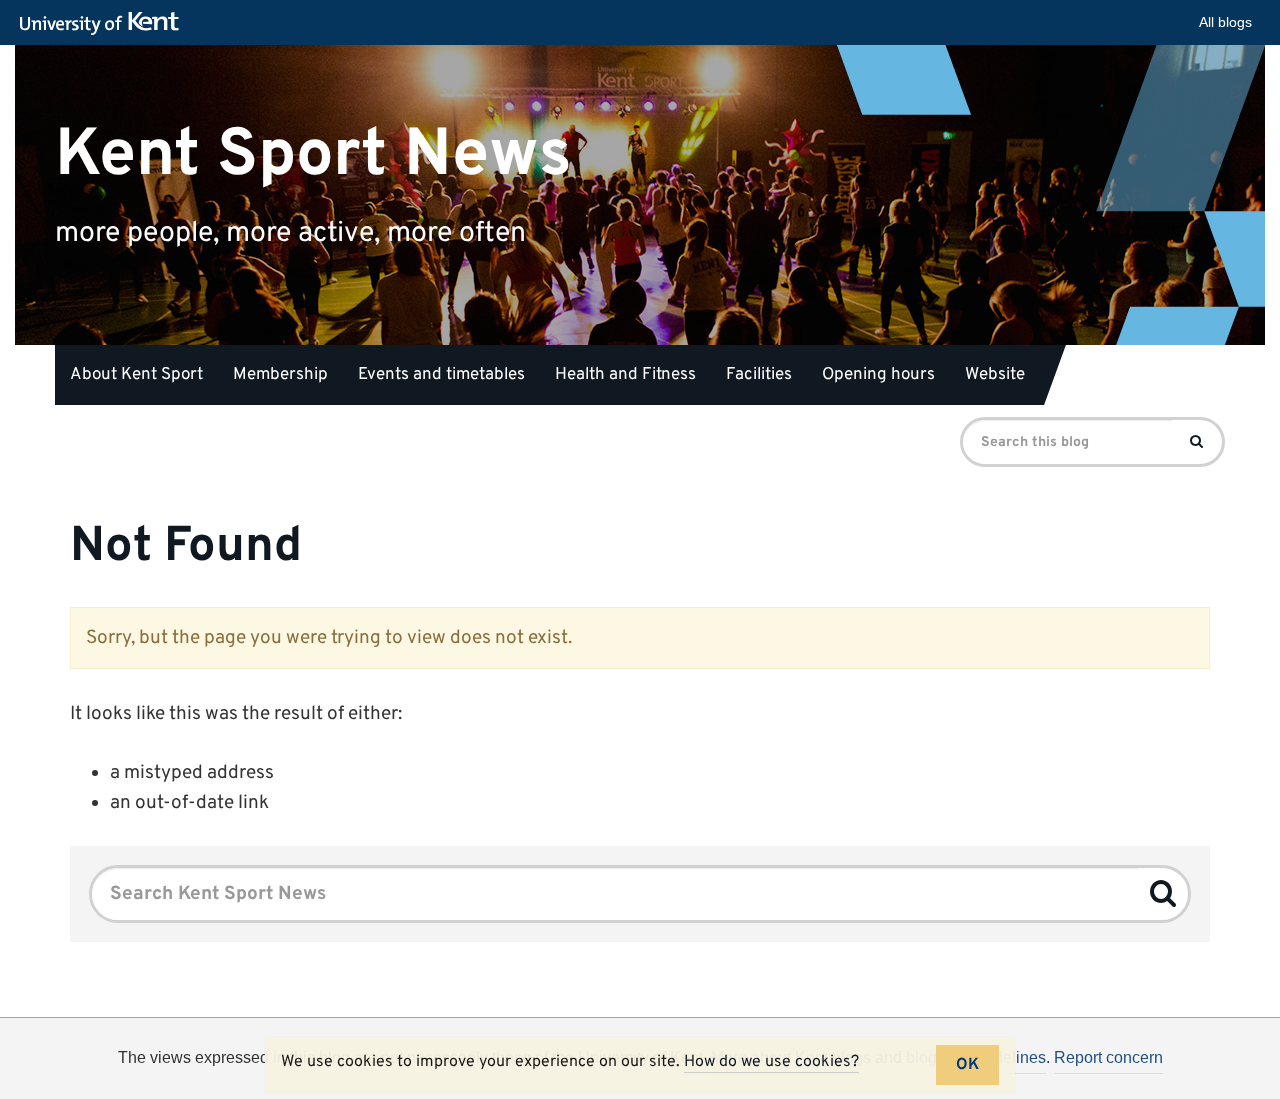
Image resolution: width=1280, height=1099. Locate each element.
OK (967, 1065)
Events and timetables (441, 375)
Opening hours (878, 375)
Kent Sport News (313, 154)
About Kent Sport (136, 375)
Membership (280, 375)
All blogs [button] (1225, 22)
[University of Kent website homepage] (104, 24)
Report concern (1108, 1057)
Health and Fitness (625, 375)
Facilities (759, 375)
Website (995, 375)
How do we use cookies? (771, 1062)
